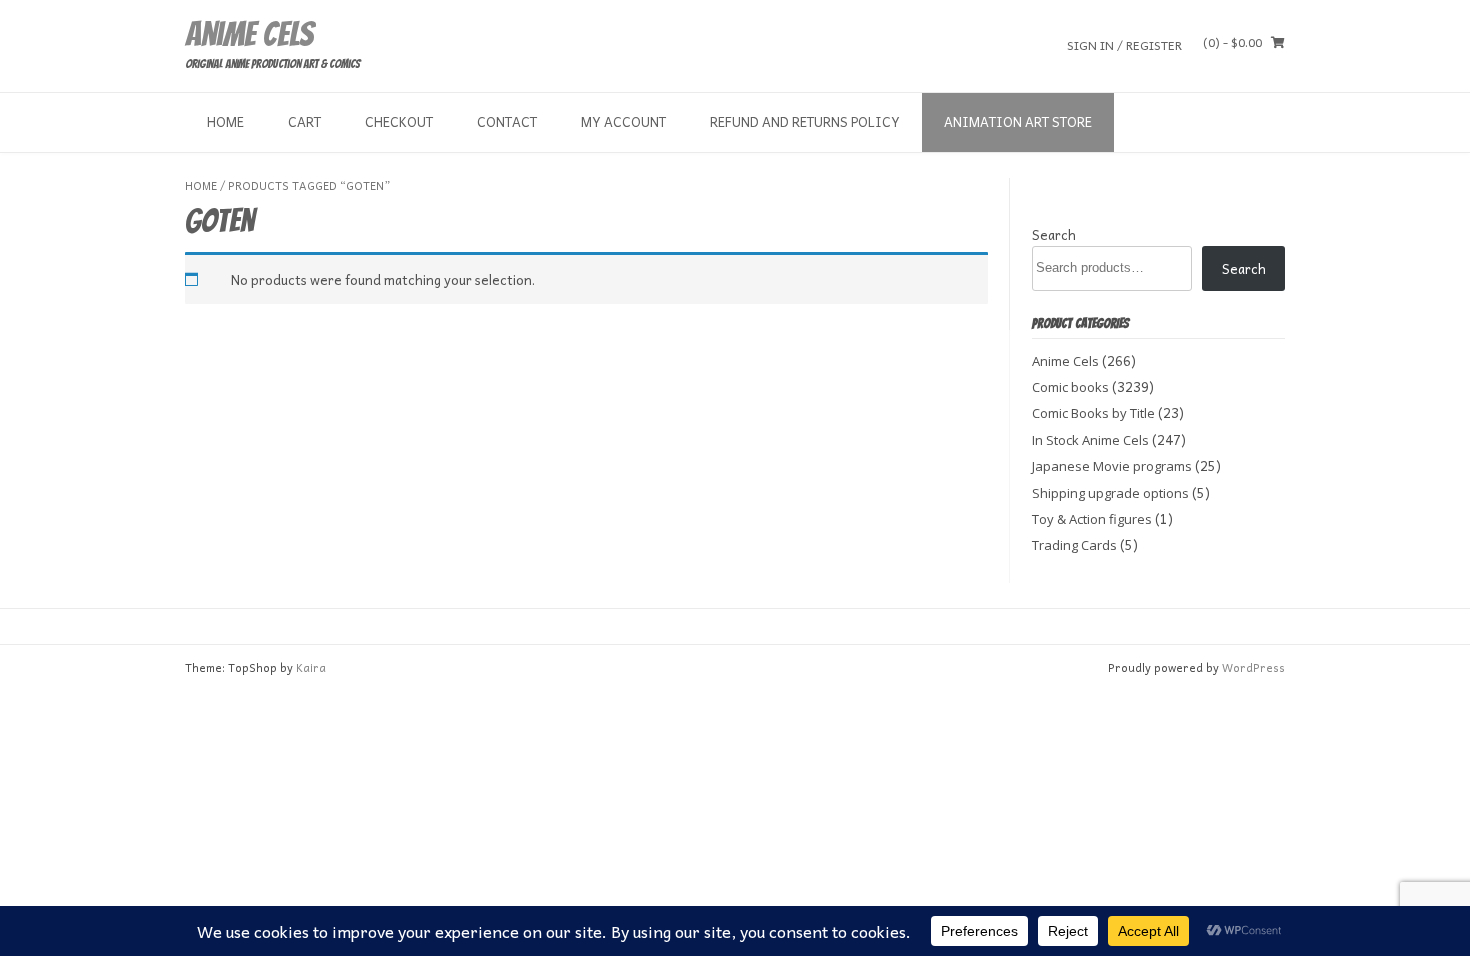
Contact (507, 121)
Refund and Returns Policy (805, 121)
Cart (304, 121)
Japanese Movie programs (1112, 466)
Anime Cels (249, 34)
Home (225, 121)
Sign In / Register (1124, 44)
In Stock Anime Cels (1090, 440)
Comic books (1070, 387)
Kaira (311, 667)
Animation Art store (1018, 121)
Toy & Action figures (1092, 519)
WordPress (1253, 667)
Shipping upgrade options (1110, 493)
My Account (623, 121)
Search (1054, 234)
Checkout (399, 121)
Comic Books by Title (1093, 413)
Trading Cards (1074, 545)
